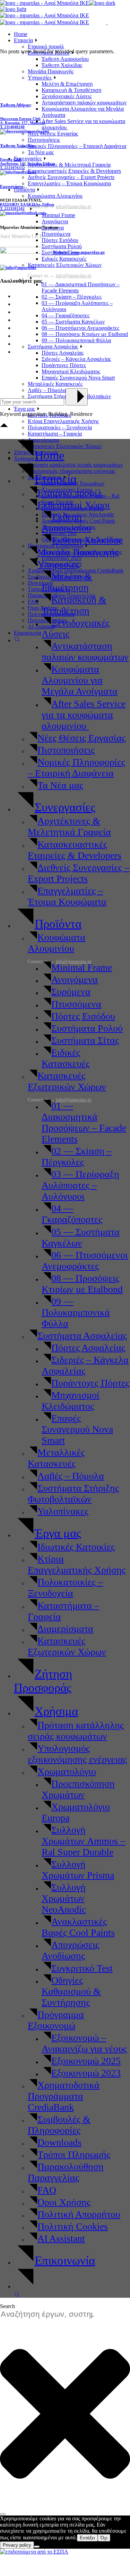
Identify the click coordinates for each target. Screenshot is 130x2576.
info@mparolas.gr (74, 1100)
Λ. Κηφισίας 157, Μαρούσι (22, 123)
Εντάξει (87, 2538)
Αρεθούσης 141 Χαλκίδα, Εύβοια (27, 164)
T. (12, 208)
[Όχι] (37, 2547)
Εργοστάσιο (12, 186)
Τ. (2, 127)
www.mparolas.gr (88, 252)
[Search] (3, 2514)
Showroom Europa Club (20, 119)
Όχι (104, 2538)
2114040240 (14, 127)
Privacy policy (17, 2545)
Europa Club (11, 159)
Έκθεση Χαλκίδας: (18, 146)
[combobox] (51, 2314)
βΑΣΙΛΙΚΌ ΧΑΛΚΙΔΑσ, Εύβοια (27, 204)
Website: (61, 252)
